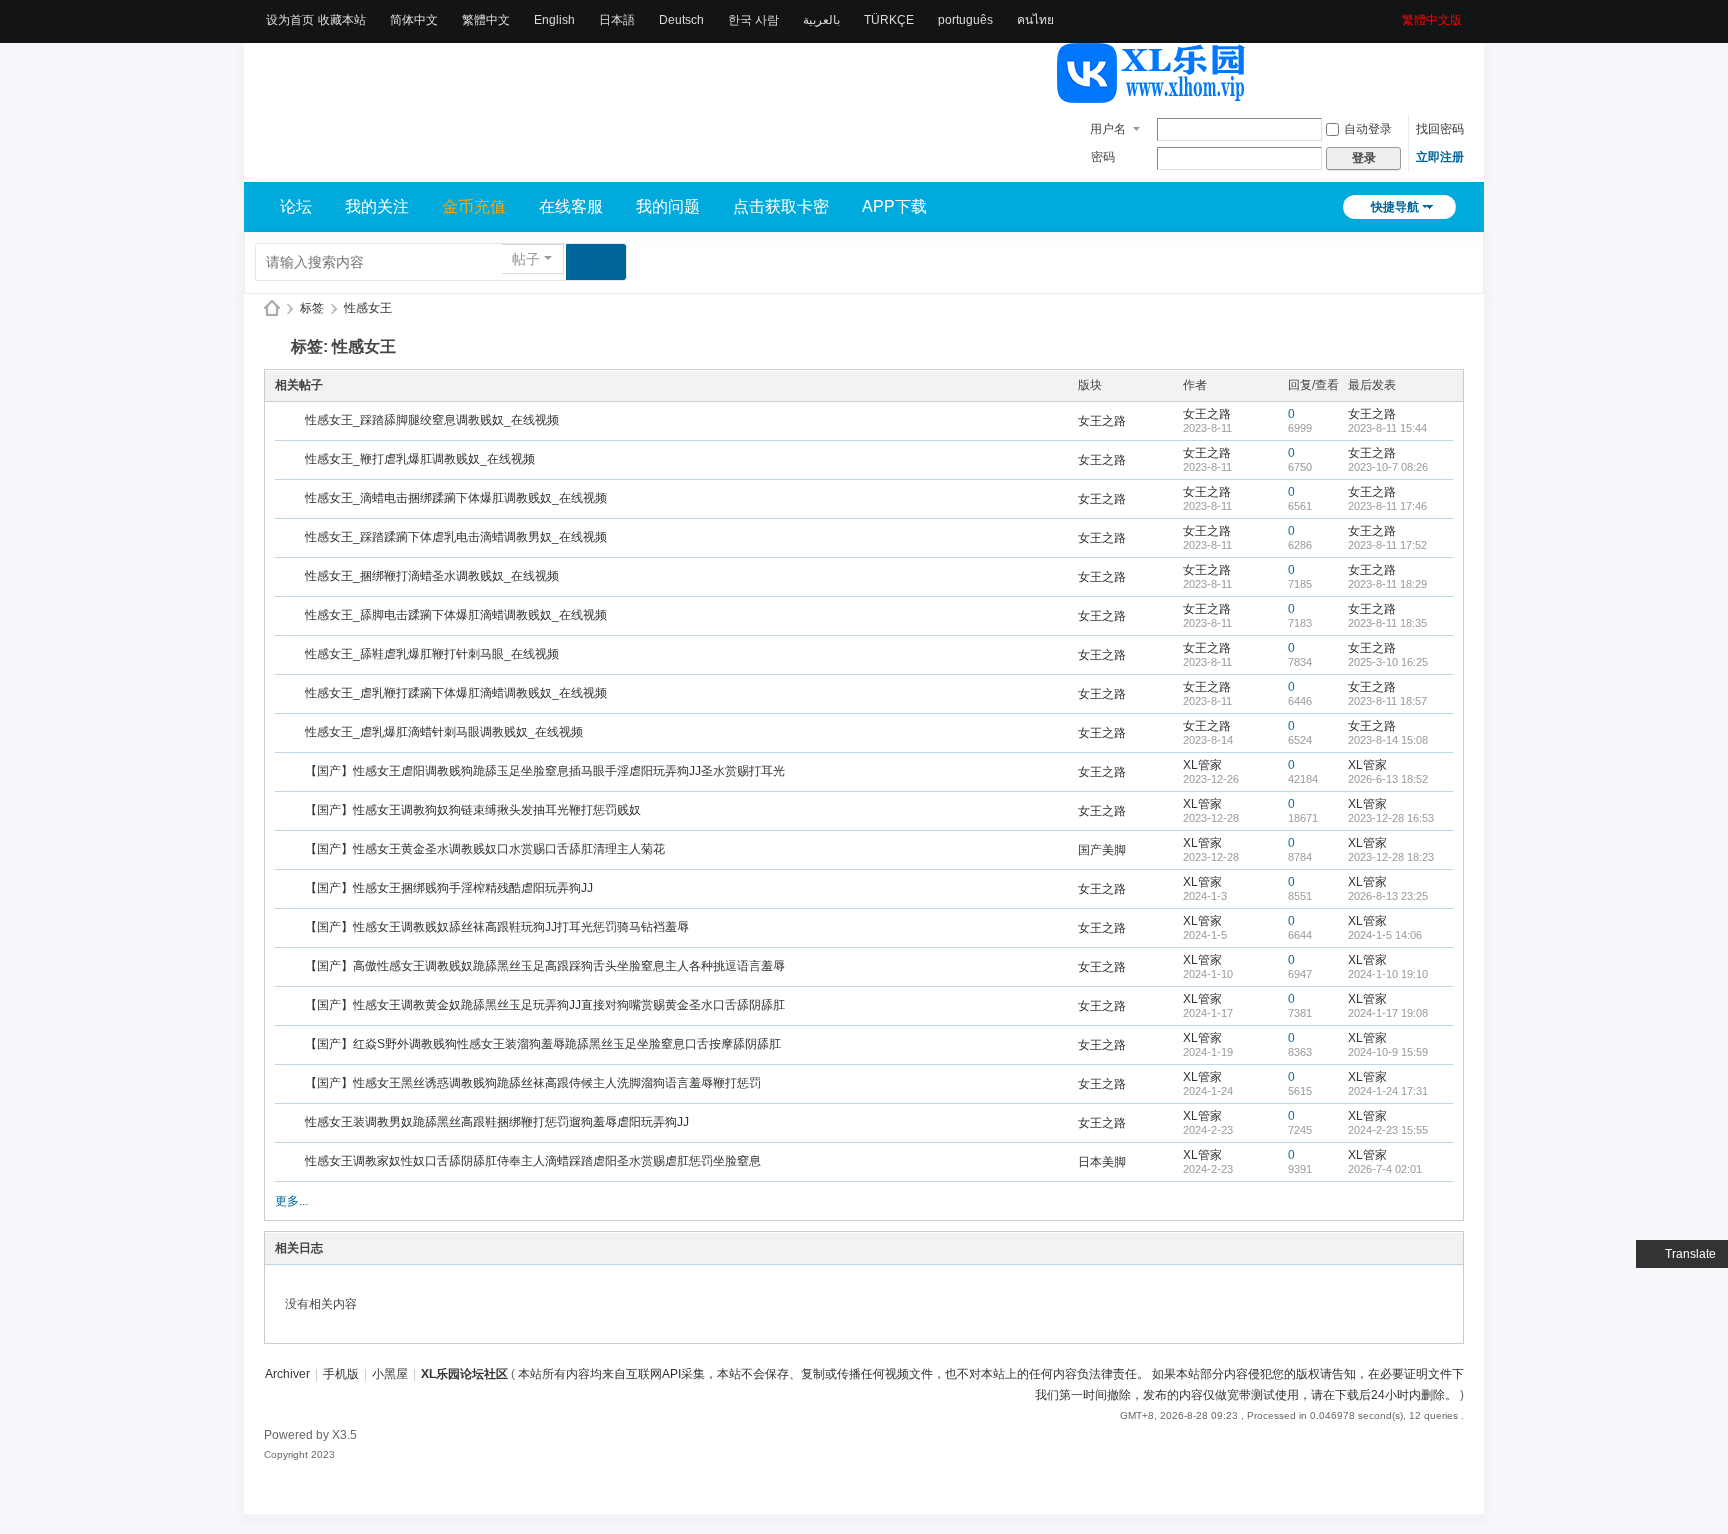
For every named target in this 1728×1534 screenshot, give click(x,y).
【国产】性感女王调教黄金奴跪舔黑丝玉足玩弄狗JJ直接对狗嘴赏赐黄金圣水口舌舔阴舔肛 (545, 1005)
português (965, 20)
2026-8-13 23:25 (1388, 896)
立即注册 (1440, 157)
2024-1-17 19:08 (1388, 1013)
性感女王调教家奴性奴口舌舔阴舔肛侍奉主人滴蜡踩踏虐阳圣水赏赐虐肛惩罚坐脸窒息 (533, 1161)
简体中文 (414, 20)
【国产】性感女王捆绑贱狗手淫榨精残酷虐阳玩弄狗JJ (449, 888)
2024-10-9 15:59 (1388, 1052)
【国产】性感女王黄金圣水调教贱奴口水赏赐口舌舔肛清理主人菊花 (485, 849)
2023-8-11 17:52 (1387, 545)
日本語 (617, 20)
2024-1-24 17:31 (1388, 1091)
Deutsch (681, 20)
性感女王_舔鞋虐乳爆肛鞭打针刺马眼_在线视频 (432, 654)
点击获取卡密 (781, 206)
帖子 (526, 259)
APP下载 (894, 206)
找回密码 (1440, 129)
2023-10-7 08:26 (1388, 467)
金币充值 (474, 206)
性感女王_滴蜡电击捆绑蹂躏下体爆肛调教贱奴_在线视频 (456, 498)
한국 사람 (753, 20)
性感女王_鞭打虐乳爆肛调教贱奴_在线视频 (420, 459)
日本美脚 (1102, 1162)
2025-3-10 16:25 (1388, 662)
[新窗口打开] (291, 422)
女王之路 (1102, 421)
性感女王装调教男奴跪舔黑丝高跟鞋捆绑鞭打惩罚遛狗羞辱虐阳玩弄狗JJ (497, 1122)
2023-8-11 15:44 (1387, 428)
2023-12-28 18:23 (1391, 857)
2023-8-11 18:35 (1387, 623)
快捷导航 (1395, 207)
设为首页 (290, 20)
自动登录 (1368, 129)
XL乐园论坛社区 (272, 308)
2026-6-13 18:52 (1388, 779)
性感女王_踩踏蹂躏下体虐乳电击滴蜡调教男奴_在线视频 (456, 537)
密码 (1103, 157)
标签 (312, 308)
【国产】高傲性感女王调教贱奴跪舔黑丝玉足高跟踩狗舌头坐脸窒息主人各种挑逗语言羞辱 (545, 966)
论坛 (296, 206)
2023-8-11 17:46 (1387, 506)
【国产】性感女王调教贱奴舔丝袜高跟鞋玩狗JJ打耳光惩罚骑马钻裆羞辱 (497, 927)
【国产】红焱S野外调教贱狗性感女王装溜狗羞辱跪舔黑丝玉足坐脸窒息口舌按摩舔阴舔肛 (543, 1044)
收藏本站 (342, 20)
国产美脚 (1102, 850)
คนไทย (1035, 20)
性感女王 (368, 308)
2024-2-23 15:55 (1388, 1130)
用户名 (1108, 129)
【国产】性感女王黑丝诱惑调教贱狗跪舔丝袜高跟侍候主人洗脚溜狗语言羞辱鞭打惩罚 (533, 1083)
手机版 (341, 1374)
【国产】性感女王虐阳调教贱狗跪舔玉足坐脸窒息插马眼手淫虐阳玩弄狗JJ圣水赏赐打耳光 (545, 771)
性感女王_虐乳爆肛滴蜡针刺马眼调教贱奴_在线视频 (444, 732)
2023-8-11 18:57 (1387, 701)
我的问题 (668, 206)
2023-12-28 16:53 (1391, 818)
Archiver (287, 1374)
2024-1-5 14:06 (1385, 935)
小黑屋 (390, 1374)
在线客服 (571, 206)
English (554, 20)
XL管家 (1202, 765)
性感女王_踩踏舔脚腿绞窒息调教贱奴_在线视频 (432, 420)
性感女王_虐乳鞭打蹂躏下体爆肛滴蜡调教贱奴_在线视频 (456, 693)
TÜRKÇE (889, 20)
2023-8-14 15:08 (1388, 740)
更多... (291, 1201)
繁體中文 (486, 20)
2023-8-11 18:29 (1387, 584)
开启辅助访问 (1395, 14)
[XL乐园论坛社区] (1152, 94)
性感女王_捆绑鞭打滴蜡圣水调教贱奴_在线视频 (432, 576)
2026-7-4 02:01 (1385, 1169)
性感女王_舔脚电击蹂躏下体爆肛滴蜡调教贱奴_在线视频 (456, 615)
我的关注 (377, 206)
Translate (1690, 1254)
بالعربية (821, 20)
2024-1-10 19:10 (1388, 974)
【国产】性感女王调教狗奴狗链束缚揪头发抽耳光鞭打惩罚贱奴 (473, 810)
